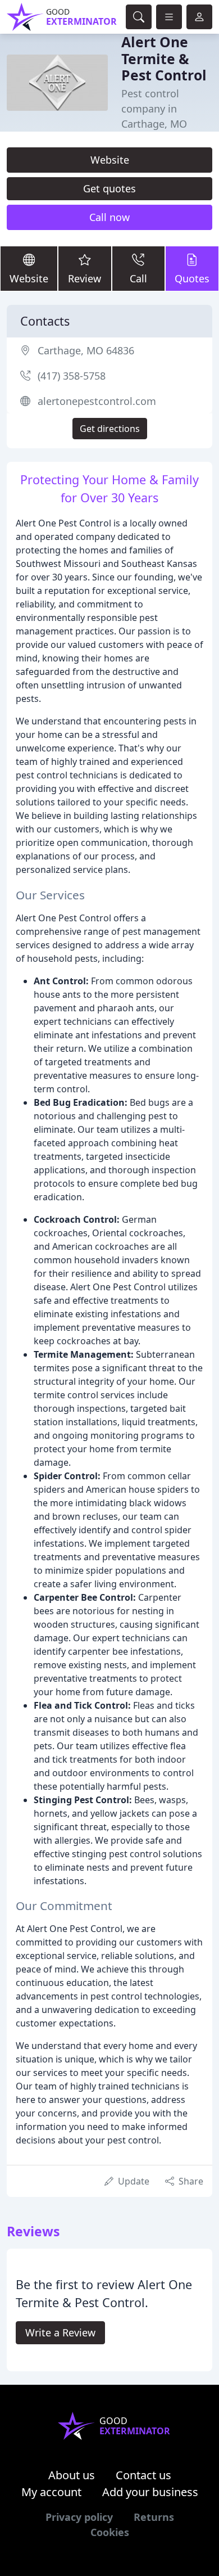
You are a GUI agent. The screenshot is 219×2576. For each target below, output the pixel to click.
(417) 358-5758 (72, 376)
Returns (154, 2517)
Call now (109, 217)
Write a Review (60, 2332)
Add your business (150, 2492)
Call (138, 278)
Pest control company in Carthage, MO (154, 109)
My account (51, 2492)
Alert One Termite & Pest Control (164, 58)
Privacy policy (79, 2517)
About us (72, 2475)
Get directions (110, 429)
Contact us (143, 2475)
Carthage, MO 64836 (86, 350)
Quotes (192, 278)
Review (85, 278)
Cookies (110, 2532)
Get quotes (109, 188)
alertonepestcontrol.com (97, 401)
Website (110, 160)
